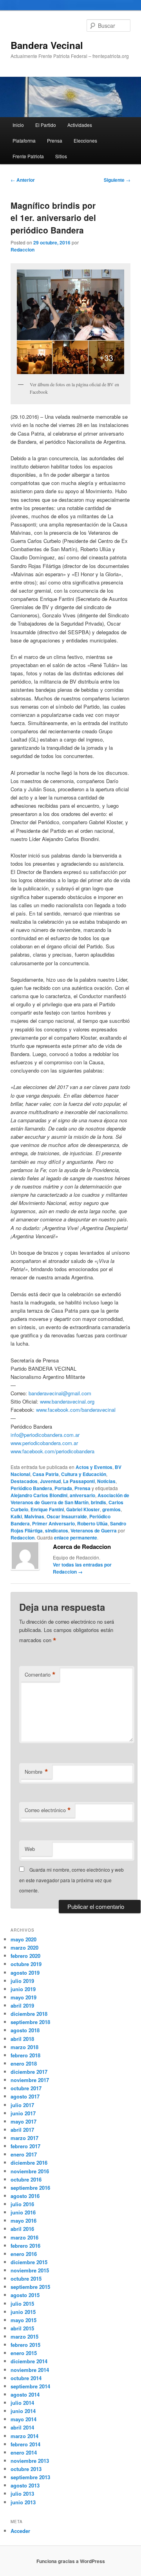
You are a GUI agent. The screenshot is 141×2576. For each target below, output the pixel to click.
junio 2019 (23, 1989)
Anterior (23, 180)
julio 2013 (22, 2494)
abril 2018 (22, 2039)
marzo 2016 (24, 2237)
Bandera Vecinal (47, 45)
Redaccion (23, 250)
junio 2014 (23, 2411)
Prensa (55, 140)
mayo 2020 (23, 1939)
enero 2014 (24, 2452)
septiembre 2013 (30, 2477)
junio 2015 (23, 2312)
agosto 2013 (25, 2485)
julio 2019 (22, 1981)
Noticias (106, 1481)
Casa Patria (46, 1474)
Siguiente (117, 180)
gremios (111, 1509)
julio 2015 (22, 2304)
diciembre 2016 (29, 2163)
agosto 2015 (25, 2295)
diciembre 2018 (29, 2014)
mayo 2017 (23, 2121)
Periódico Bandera (31, 1488)
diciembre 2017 (29, 2072)
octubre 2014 (26, 2378)
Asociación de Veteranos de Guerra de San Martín (70, 1499)
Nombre (36, 1772)
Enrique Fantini (47, 1509)
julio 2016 (22, 2204)
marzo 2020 (24, 1947)
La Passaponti (79, 1481)
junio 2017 (23, 2113)
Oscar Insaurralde (67, 1516)
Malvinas (34, 1516)
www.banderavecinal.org (67, 1401)
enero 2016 (24, 2254)
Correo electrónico (48, 1810)
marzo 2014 (24, 2436)
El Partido (46, 125)
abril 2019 (22, 2005)
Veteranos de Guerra (94, 1530)
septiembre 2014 (30, 2386)
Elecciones (85, 140)
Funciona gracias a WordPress (71, 2561)
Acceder (20, 2531)
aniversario (82, 1495)
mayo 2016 (23, 2221)
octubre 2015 (26, 2278)
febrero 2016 (25, 2246)
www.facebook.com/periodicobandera (52, 1451)
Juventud (50, 1481)
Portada (63, 1488)
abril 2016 (22, 2229)
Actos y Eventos (94, 1467)
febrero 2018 (25, 2055)
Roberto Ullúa (92, 1523)
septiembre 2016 (30, 2188)
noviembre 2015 (30, 2270)
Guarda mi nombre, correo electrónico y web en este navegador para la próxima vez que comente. (71, 1880)
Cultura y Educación (84, 1474)
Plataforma (24, 140)
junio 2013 (23, 2502)
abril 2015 (22, 2328)
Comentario (40, 1675)
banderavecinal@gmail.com (60, 1393)
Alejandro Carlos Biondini (39, 1495)
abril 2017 (22, 2130)
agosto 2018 (25, 2030)
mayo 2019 (23, 1997)
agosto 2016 (25, 2196)
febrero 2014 (25, 2444)
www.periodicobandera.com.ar (44, 1443)
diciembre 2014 (29, 2361)
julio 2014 (22, 2403)
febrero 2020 (25, 1956)
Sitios (61, 156)
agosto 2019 (25, 1973)
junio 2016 (23, 2212)
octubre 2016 (26, 2179)
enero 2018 (24, 2063)
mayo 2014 (23, 2419)
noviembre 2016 (30, 2171)
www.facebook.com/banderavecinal (76, 1410)
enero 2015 (24, 2353)
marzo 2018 (24, 2047)
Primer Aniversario (53, 1523)
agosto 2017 (25, 2096)
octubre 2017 (26, 2088)
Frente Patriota (28, 156)
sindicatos (57, 1530)
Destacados (24, 1481)
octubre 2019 (26, 1964)
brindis (99, 1502)
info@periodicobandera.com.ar (45, 1435)
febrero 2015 (25, 2345)
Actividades (80, 125)
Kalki (16, 1516)
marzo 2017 (24, 2138)
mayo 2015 (23, 2320)
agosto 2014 (25, 2394)
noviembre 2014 (30, 2370)
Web (30, 1849)
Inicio (18, 125)
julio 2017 (22, 2105)
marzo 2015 (24, 2336)
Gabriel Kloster (83, 1509)
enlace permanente (76, 1538)
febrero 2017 (25, 2146)
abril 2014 (22, 2427)
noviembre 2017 (30, 2080)
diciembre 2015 (29, 2262)
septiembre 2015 (30, 2287)
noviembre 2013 (30, 2461)
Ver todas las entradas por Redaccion (82, 1568)
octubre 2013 (26, 2469)
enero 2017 (24, 2154)
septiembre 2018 (30, 2022)
